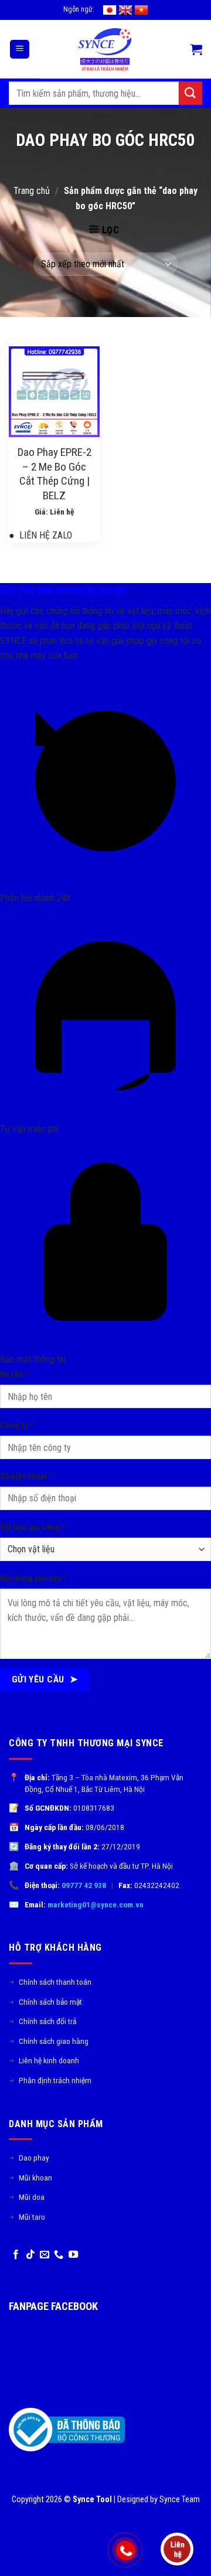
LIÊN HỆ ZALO (40, 535)
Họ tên (15, 1374)
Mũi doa (27, 2197)
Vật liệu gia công (33, 1527)
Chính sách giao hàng (49, 2041)
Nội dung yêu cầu (34, 1578)
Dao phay (29, 2158)
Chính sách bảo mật (45, 2002)
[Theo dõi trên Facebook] (16, 2255)
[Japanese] (110, 10)
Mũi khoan (30, 2178)
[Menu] (20, 50)
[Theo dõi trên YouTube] (73, 2255)
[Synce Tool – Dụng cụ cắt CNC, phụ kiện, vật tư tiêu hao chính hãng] (105, 49)
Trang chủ (32, 191)
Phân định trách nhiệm (50, 2080)
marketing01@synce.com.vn (96, 1904)
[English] (125, 10)
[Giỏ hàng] (196, 49)
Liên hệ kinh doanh (44, 2060)
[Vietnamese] (141, 10)
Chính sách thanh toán (50, 1982)
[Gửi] (190, 93)
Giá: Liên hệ (55, 512)
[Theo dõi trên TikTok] (30, 2255)
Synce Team (180, 2500)
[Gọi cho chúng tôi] (59, 2255)
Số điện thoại (26, 1476)
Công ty (17, 1425)
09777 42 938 (84, 1885)
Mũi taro (27, 2217)
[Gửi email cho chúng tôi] (45, 2255)
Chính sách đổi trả (42, 2021)
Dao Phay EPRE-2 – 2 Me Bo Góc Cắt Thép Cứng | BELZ (55, 474)
